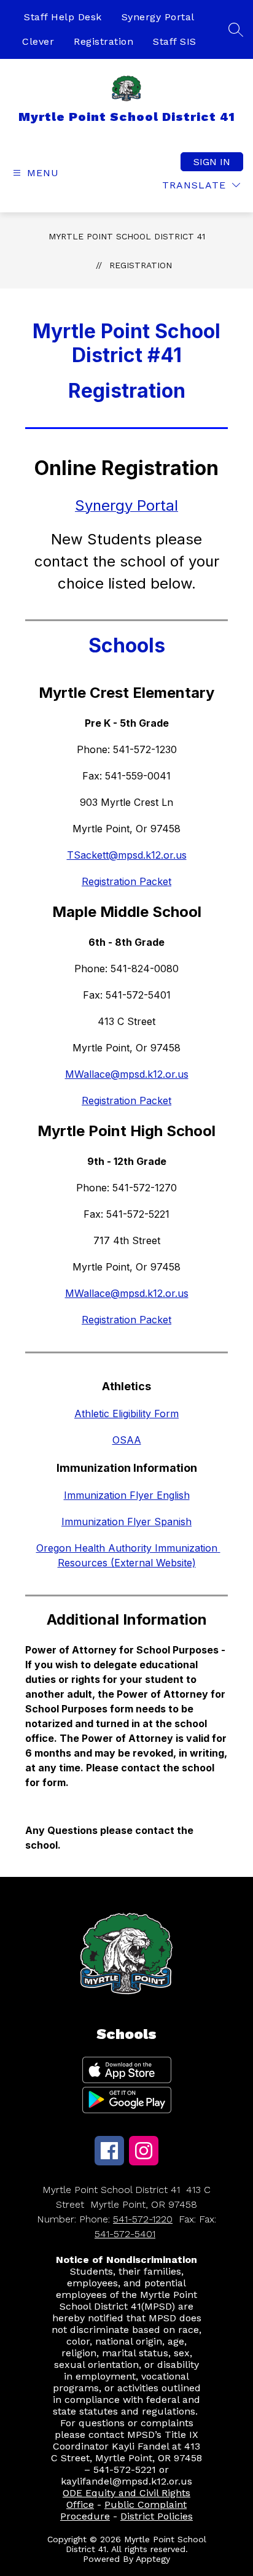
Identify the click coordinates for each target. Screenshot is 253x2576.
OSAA (127, 1440)
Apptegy (153, 2559)
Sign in (212, 162)
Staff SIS (175, 41)
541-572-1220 (143, 2219)
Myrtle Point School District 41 (127, 236)
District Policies (157, 2516)
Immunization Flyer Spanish (126, 1522)
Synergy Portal (158, 17)
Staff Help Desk (63, 17)
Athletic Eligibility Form (126, 1414)
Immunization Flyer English (127, 1495)
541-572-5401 (125, 2234)
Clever (38, 41)
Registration (103, 41)
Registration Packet (126, 881)
